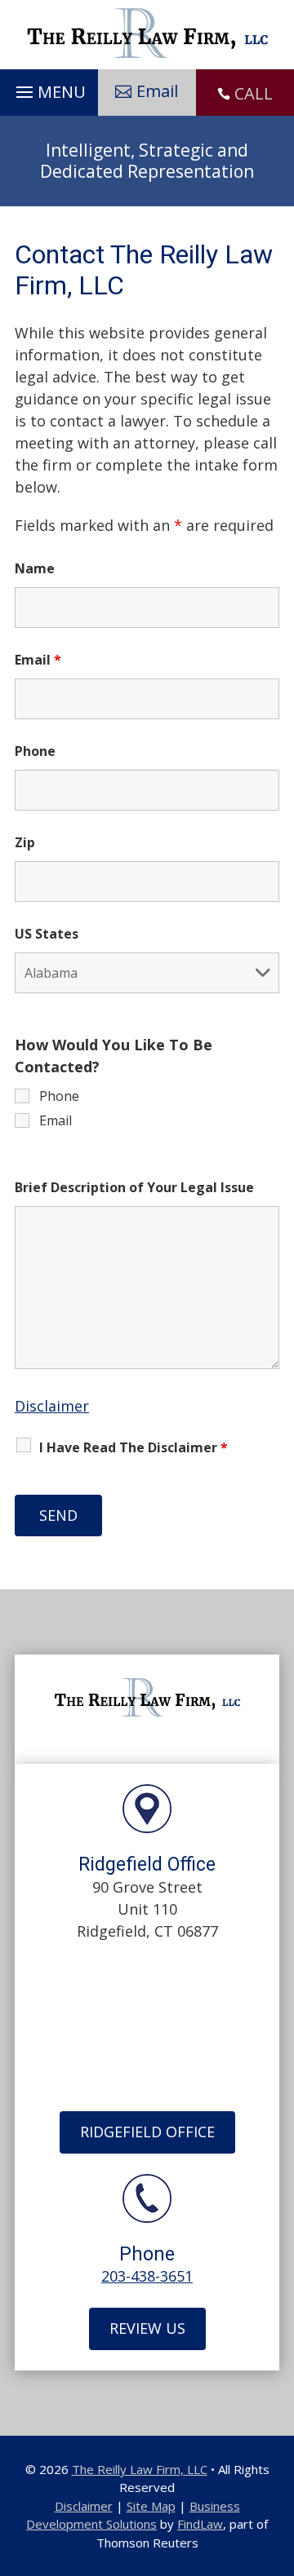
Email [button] (157, 91)
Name (35, 568)
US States (47, 934)
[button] (49, 88)
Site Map (151, 2506)
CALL (254, 93)
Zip (25, 842)
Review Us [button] (147, 2328)
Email (38, 660)
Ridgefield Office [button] (147, 2132)
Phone (35, 751)
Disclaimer (52, 1406)
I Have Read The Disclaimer (134, 1447)
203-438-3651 (147, 2276)
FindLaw (200, 2524)
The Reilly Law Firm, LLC (140, 2469)
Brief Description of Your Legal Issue (134, 1187)
